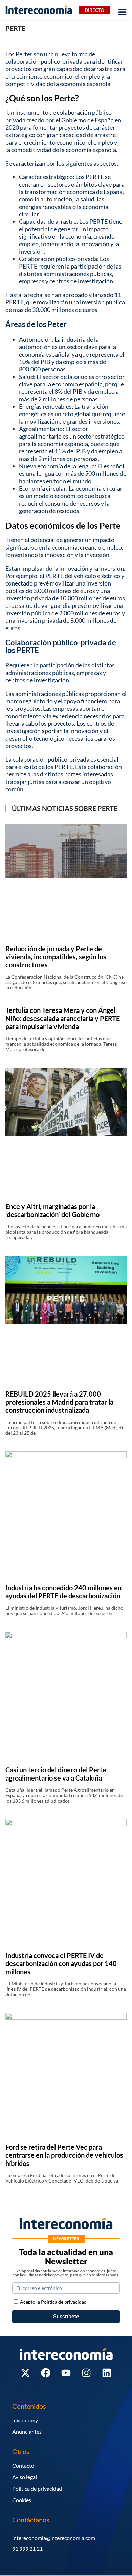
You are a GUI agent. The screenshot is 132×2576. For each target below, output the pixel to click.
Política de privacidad (37, 2488)
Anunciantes (27, 2432)
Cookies (22, 2500)
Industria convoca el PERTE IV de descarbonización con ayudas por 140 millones (61, 1963)
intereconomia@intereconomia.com (54, 2538)
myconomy (25, 2420)
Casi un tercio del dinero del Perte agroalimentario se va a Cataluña (56, 1774)
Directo (94, 10)
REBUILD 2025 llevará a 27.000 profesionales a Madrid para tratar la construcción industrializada (59, 1402)
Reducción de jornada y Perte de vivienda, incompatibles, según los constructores (56, 957)
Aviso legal (25, 2477)
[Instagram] (86, 2373)
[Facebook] (46, 2373)
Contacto (23, 2465)
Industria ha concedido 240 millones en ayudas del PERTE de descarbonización (63, 1592)
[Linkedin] (107, 2373)
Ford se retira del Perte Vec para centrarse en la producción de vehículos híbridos (64, 2155)
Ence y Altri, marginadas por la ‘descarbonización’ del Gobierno (52, 1210)
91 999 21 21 (27, 2548)
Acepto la (53, 2302)
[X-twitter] (25, 2373)
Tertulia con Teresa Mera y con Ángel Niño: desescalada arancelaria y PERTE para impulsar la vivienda (63, 1018)
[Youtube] (66, 2373)
